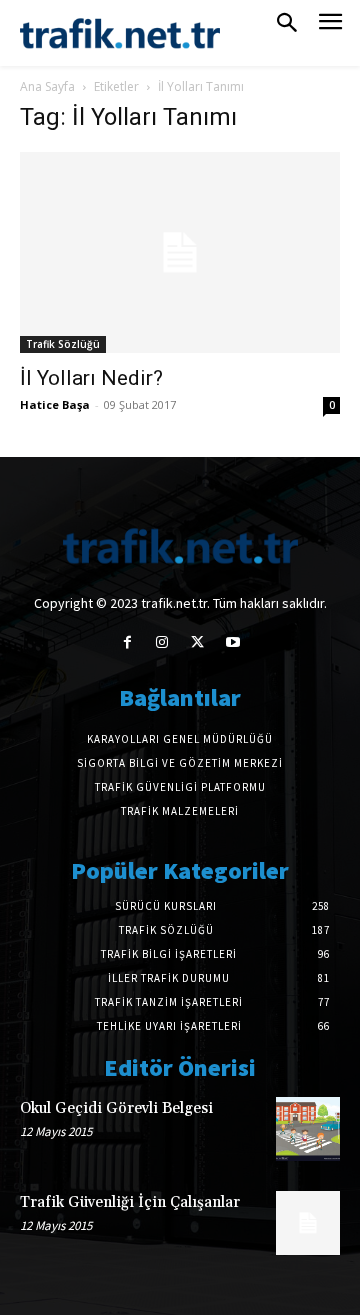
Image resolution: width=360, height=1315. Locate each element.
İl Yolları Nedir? (91, 378)
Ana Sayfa (47, 86)
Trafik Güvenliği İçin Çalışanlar (130, 1202)
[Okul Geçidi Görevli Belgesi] (308, 1129)
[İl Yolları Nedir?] (180, 252)
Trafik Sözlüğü (63, 344)
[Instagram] (162, 642)
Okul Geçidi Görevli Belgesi (116, 1108)
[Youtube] (232, 642)
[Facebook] (127, 642)
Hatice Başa (55, 404)
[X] (197, 642)
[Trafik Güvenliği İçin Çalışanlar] (308, 1223)
